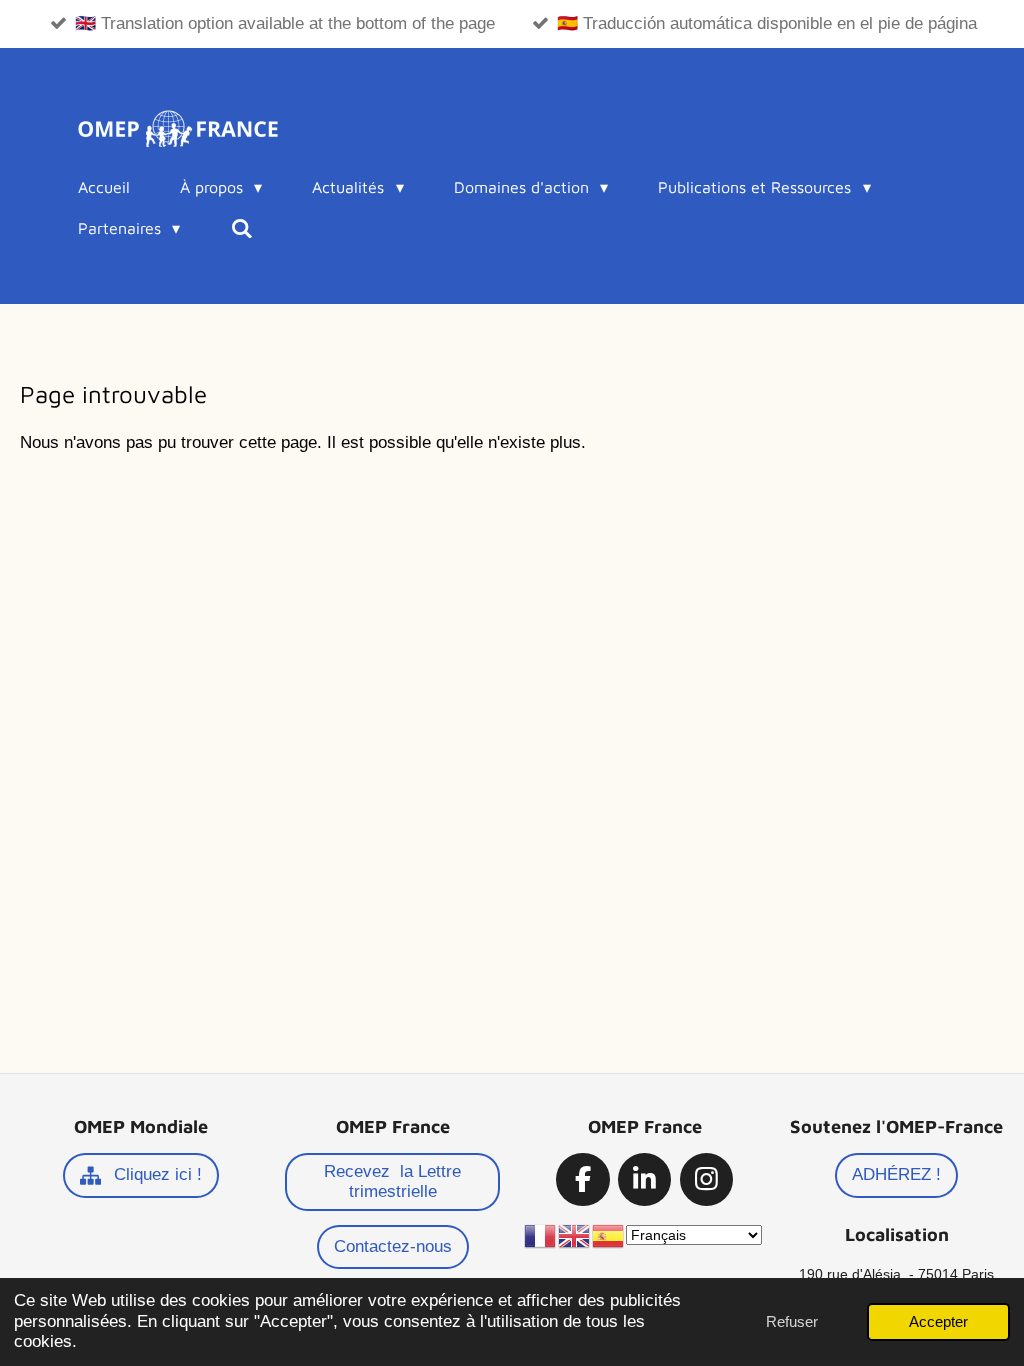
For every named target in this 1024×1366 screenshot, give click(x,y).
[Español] (609, 1235)
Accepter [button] (938, 1321)
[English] (575, 1235)
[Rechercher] (241, 228)
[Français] (541, 1235)
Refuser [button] (792, 1321)
